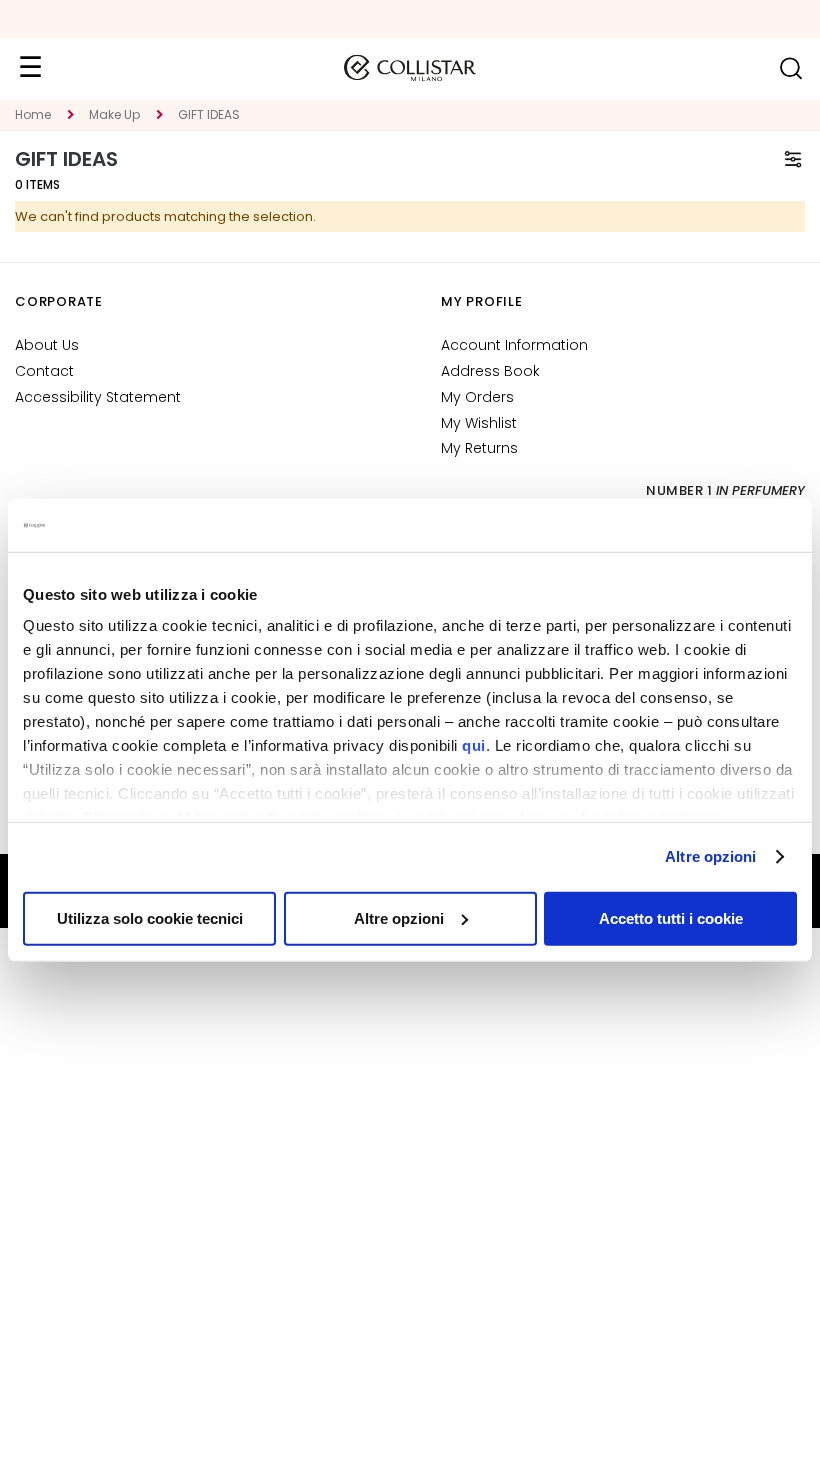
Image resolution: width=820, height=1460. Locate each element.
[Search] (790, 68)
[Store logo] (410, 68)
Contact (44, 371)
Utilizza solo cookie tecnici (150, 917)
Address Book (490, 371)
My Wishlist (479, 423)
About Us (47, 345)
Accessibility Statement (98, 397)
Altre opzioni (710, 856)
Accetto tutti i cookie (671, 917)
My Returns (479, 448)
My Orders (477, 397)
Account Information (514, 345)
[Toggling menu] (30, 68)
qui (474, 745)
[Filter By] (793, 159)
